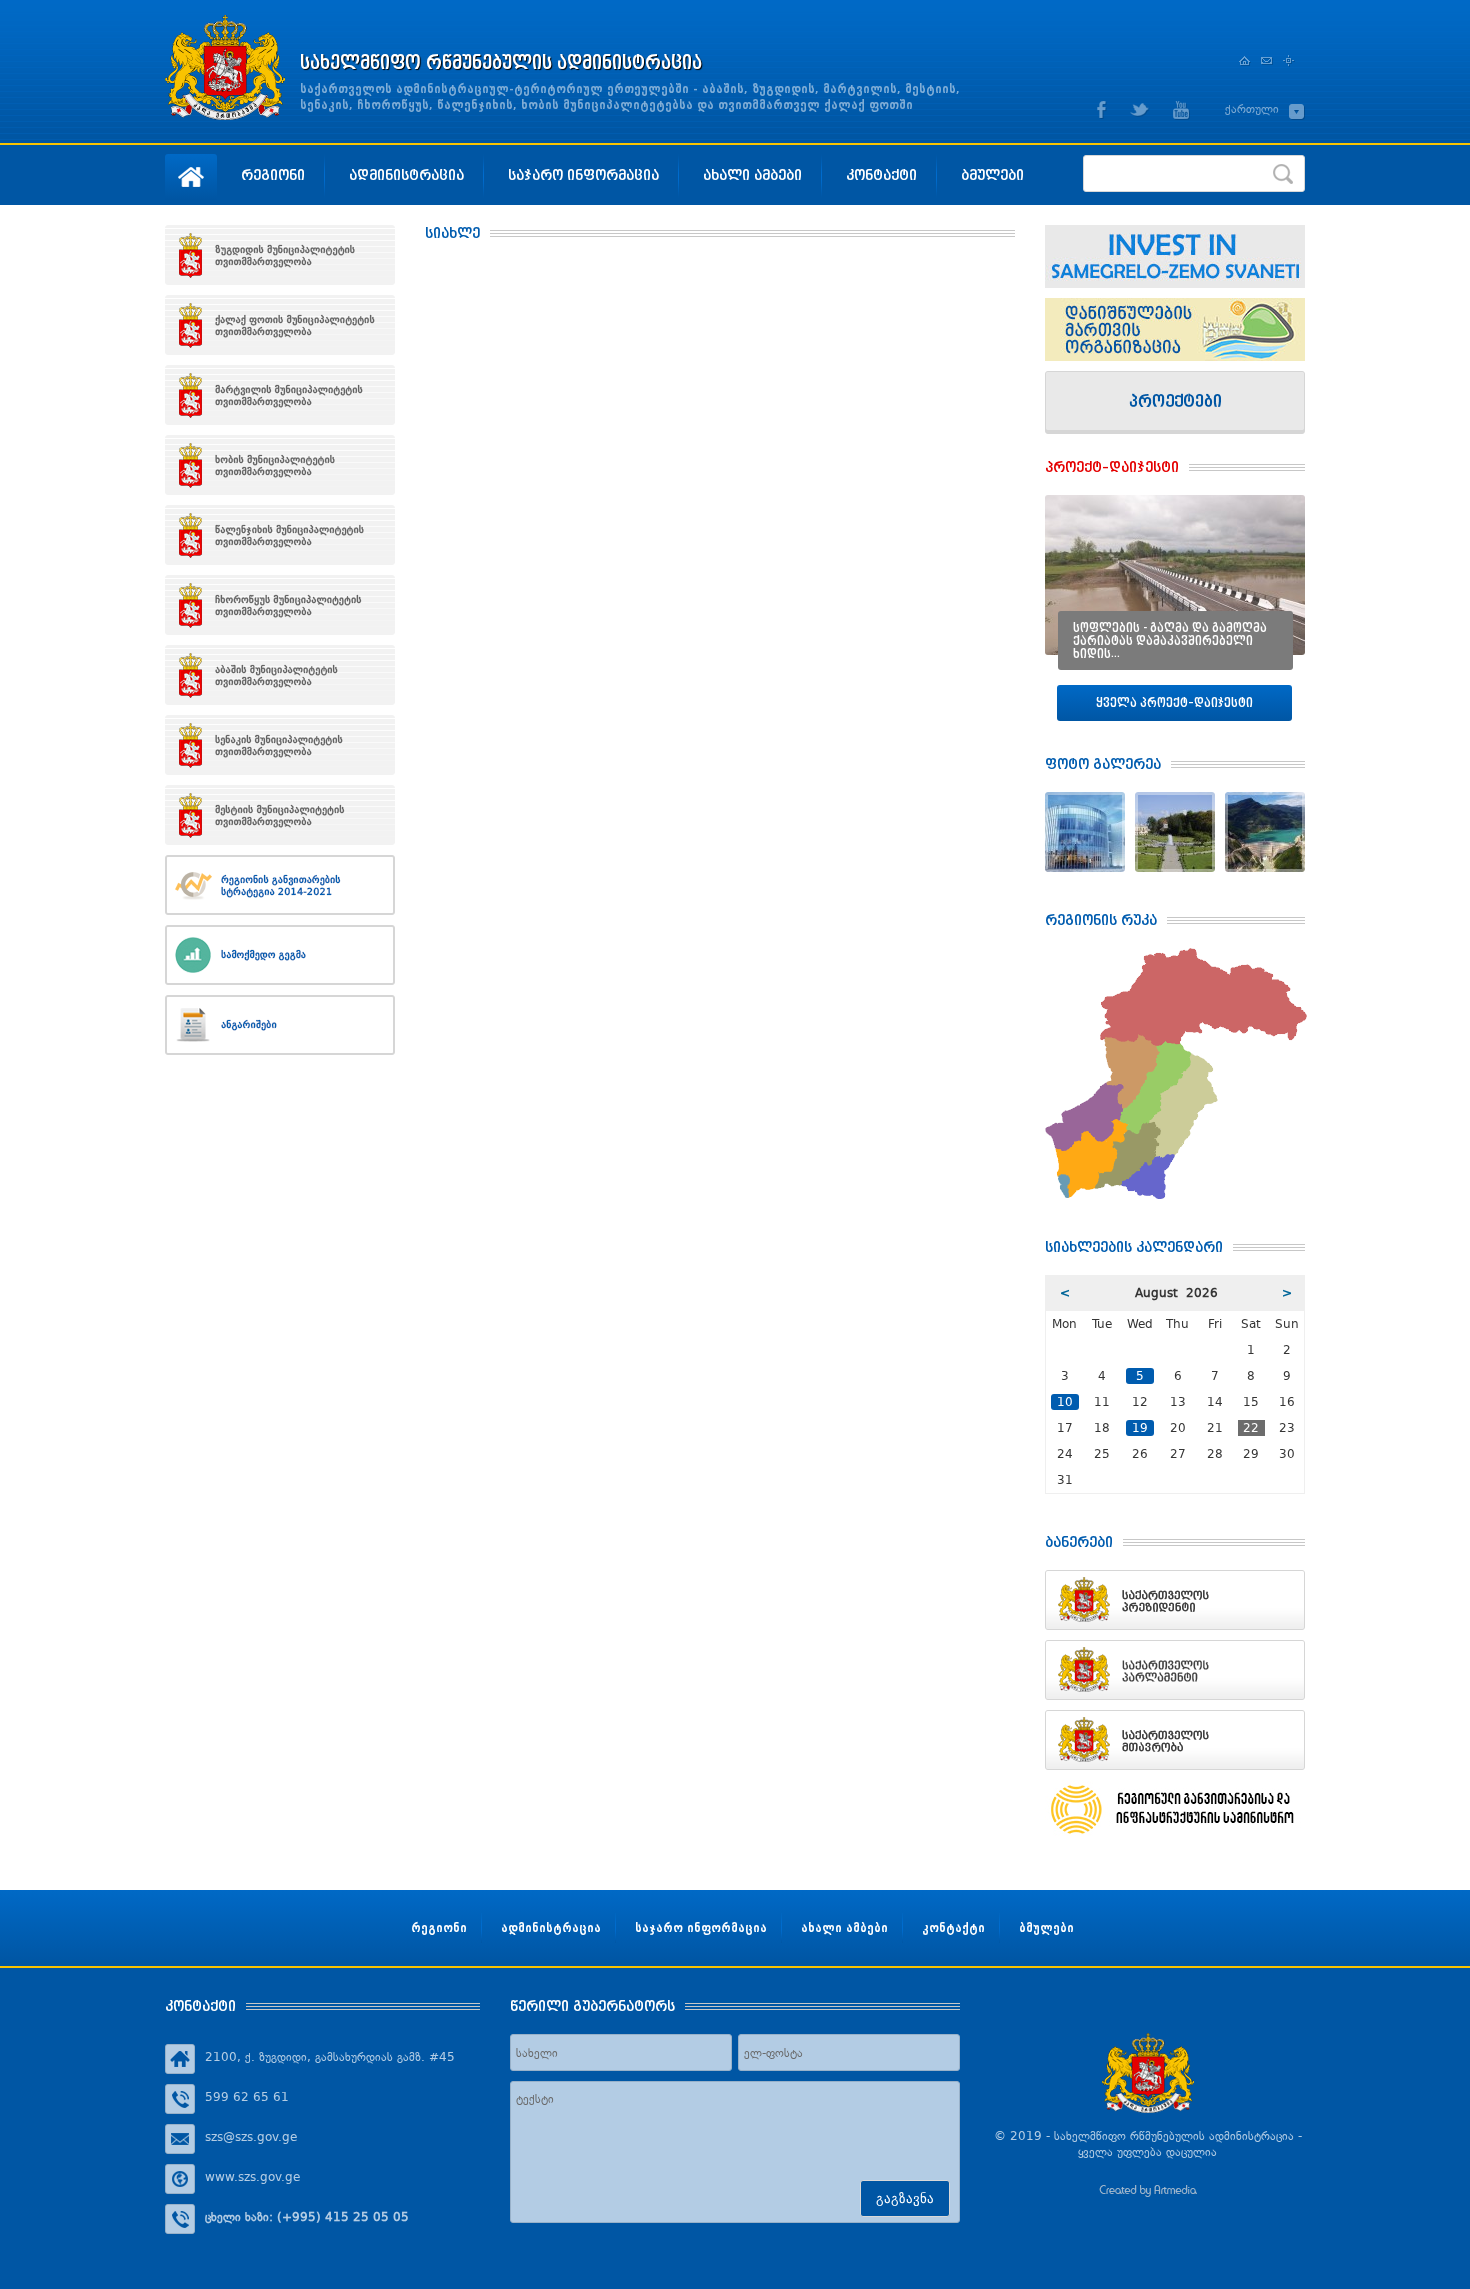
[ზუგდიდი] (280, 255)
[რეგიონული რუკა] (1176, 956)
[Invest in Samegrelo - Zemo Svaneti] (1175, 329)
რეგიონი (273, 174)
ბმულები (992, 174)
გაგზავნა (905, 2198)
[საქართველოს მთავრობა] (1175, 1740)
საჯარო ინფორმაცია (583, 174)
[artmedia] (1148, 2193)
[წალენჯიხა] (280, 535)
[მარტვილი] (280, 395)
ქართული (1252, 109)
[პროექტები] (1175, 402)
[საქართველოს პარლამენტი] (1175, 1670)
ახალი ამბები (752, 174)
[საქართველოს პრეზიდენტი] (1175, 1600)
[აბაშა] (280, 675)
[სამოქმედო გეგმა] (280, 955)
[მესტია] (280, 815)
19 (1140, 1428)
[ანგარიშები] (280, 1025)
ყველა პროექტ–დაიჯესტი (1174, 702)
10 (1065, 1402)
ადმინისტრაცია (406, 174)
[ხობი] (280, 465)
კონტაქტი (881, 174)
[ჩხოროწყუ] (280, 605)
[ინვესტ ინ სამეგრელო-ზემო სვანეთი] (1175, 256)
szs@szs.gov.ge (251, 2137)
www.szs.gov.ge (252, 2177)
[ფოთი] (280, 325)
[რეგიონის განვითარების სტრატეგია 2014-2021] (280, 885)
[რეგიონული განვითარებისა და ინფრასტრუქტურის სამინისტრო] (1175, 1810)
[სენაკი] (280, 745)
